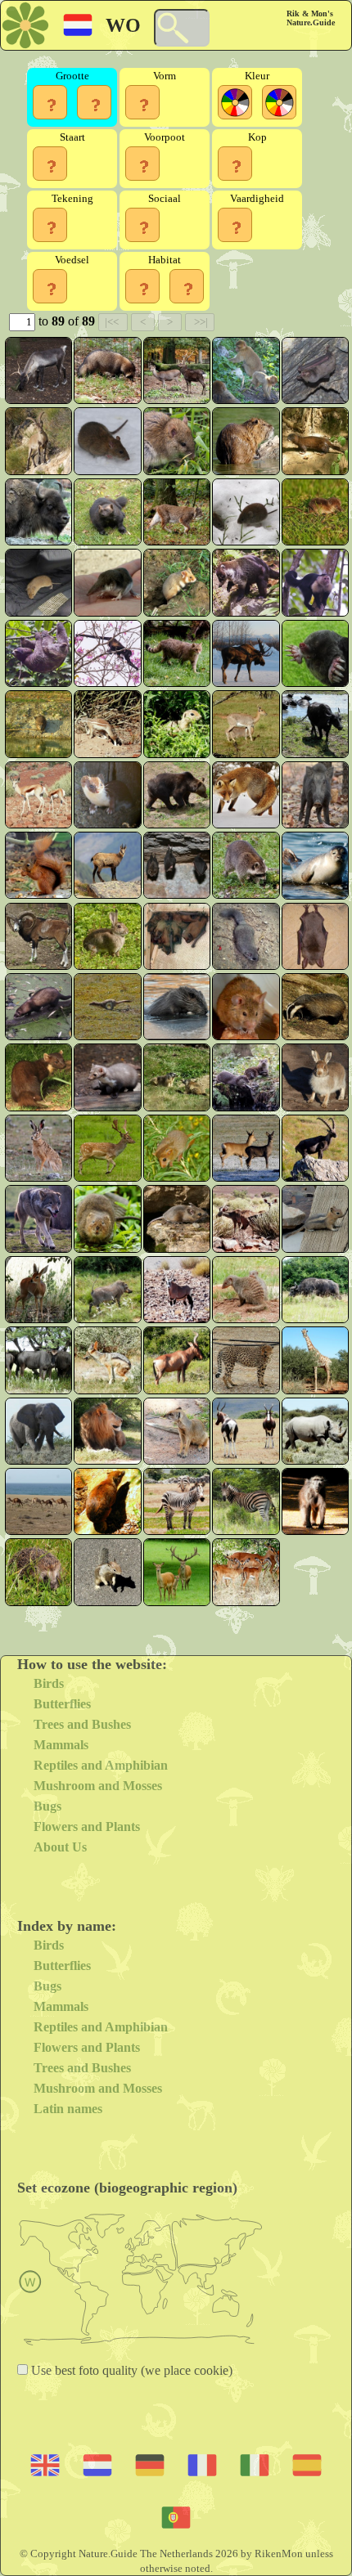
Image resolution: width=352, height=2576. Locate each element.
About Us (60, 1847)
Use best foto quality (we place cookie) (130, 2370)
